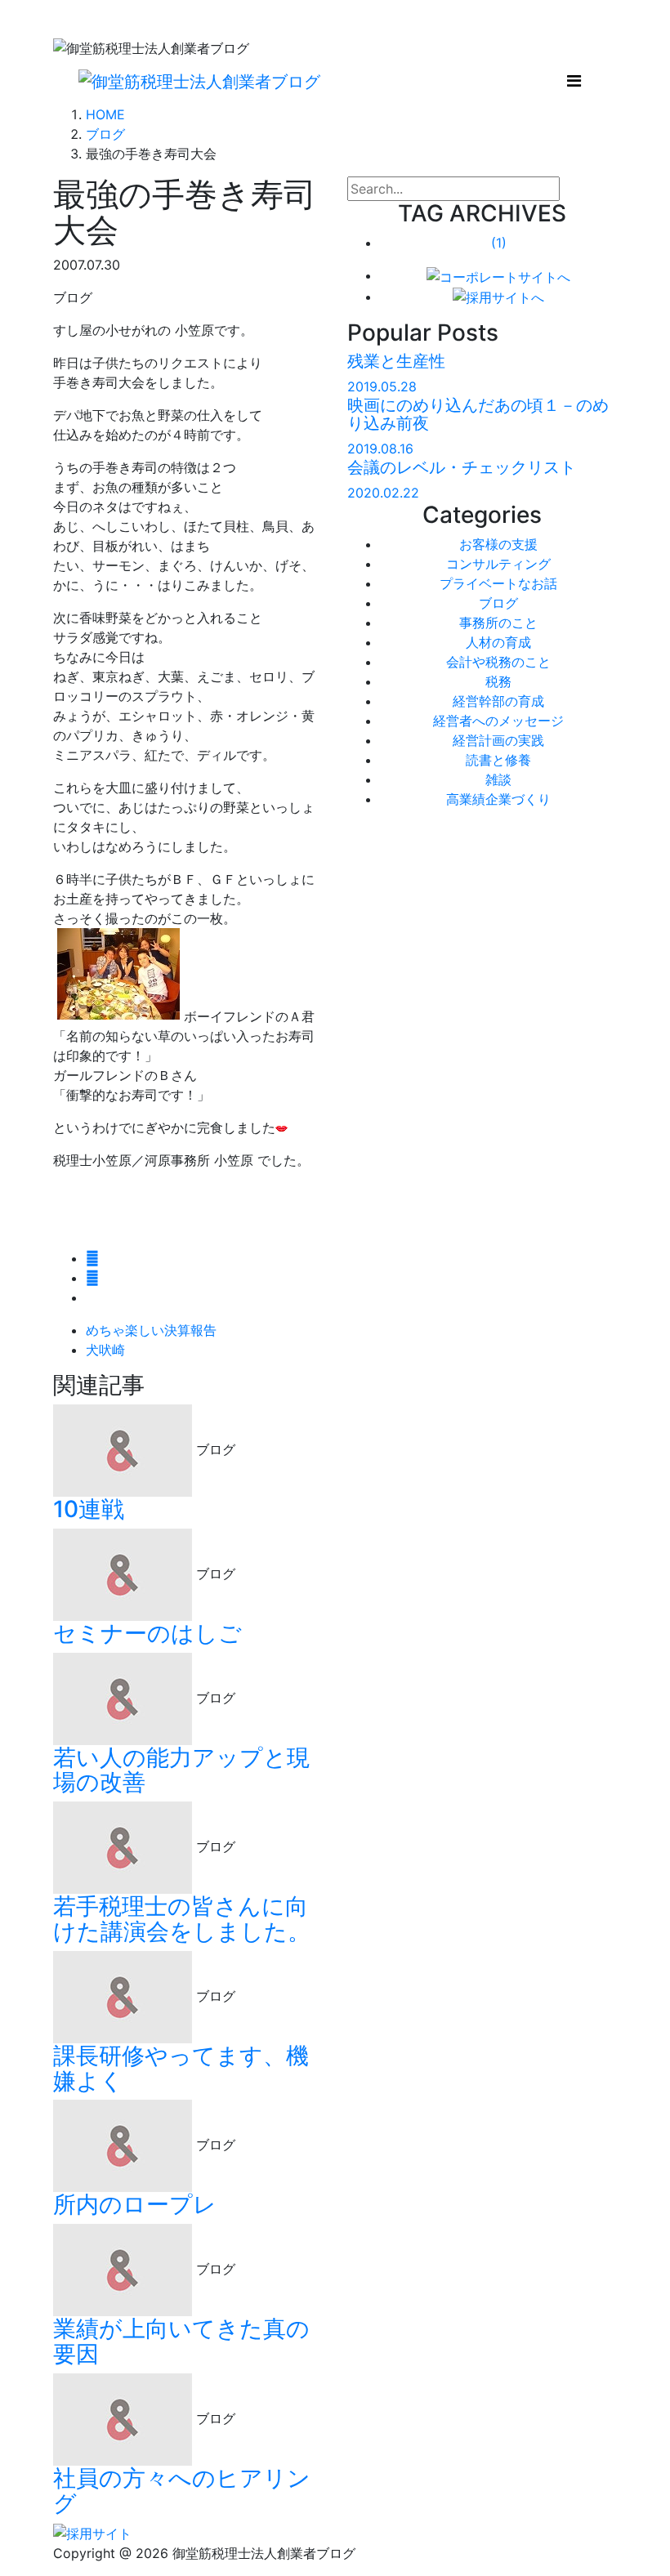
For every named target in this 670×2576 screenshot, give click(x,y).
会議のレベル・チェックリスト (462, 467)
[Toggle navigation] (574, 81)
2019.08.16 (380, 449)
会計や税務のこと (498, 662)
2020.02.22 (383, 493)
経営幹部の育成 (498, 701)
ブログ (498, 603)
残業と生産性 (396, 361)
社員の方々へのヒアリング (182, 2491)
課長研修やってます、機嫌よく (181, 2068)
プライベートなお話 (498, 583)
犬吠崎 (105, 1350)
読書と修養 (498, 760)
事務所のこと (498, 623)
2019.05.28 (382, 386)
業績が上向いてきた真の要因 (181, 2341)
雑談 (498, 779)
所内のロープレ (135, 2204)
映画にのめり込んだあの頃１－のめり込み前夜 (478, 414)
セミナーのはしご (147, 1633)
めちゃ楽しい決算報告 (151, 1330)
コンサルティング (498, 564)
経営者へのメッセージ (498, 721)
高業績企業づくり (498, 799)
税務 (498, 681)
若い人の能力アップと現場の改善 (181, 1770)
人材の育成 (498, 642)
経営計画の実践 (498, 740)
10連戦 (89, 1509)
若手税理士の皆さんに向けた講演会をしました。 (182, 1919)
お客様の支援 (498, 544)
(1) (499, 243)
